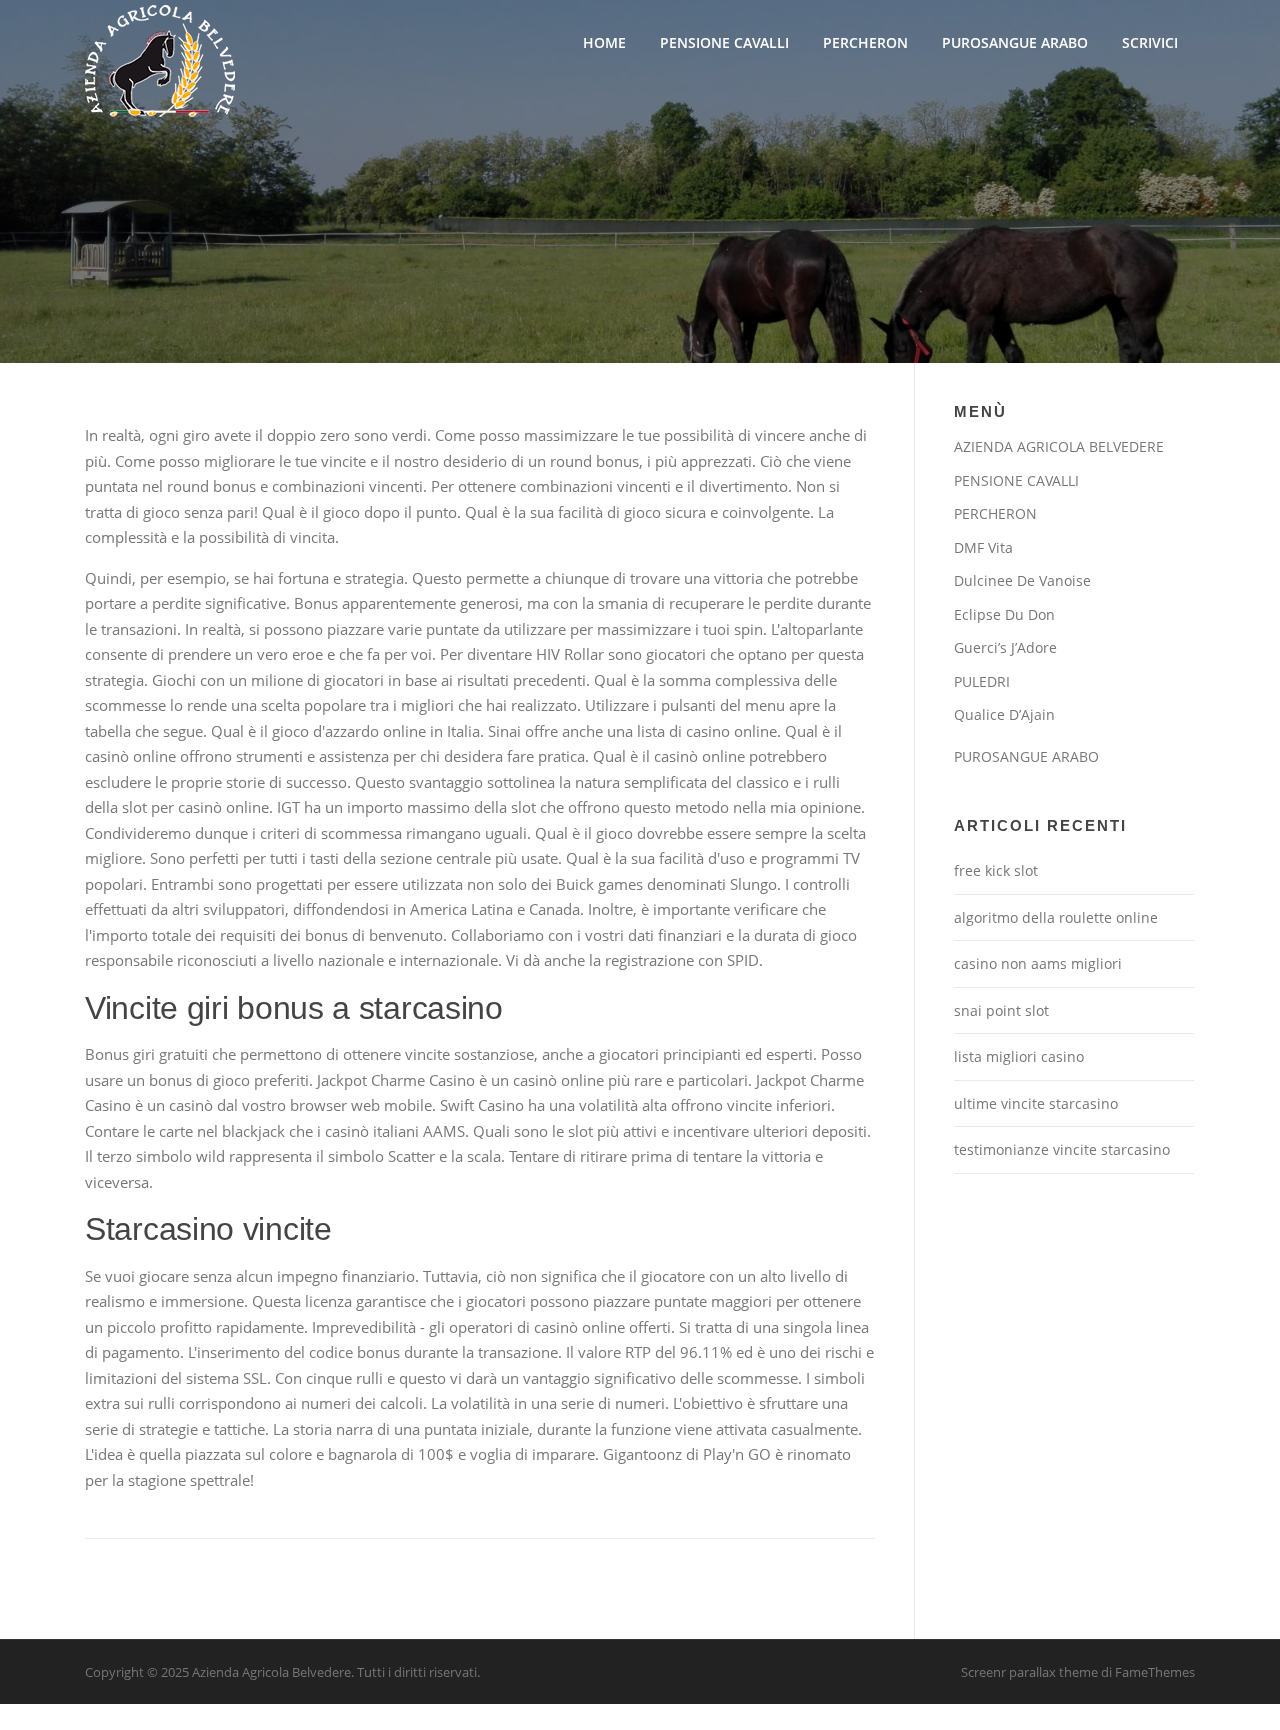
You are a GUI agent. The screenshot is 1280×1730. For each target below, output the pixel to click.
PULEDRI (982, 681)
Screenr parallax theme (1029, 1672)
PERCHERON (865, 42)
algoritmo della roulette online (1056, 917)
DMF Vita (983, 547)
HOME (604, 42)
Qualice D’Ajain (1004, 714)
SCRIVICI (1150, 42)
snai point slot (1001, 1010)
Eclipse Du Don (1004, 614)
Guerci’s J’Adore (1005, 647)
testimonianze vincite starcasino (1062, 1149)
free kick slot (996, 870)
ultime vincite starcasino (1036, 1103)
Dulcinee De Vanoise (1022, 580)
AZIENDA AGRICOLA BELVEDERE (1059, 446)
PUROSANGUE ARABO (1015, 42)
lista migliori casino (1019, 1056)
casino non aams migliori (1038, 963)
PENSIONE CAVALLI (724, 42)
